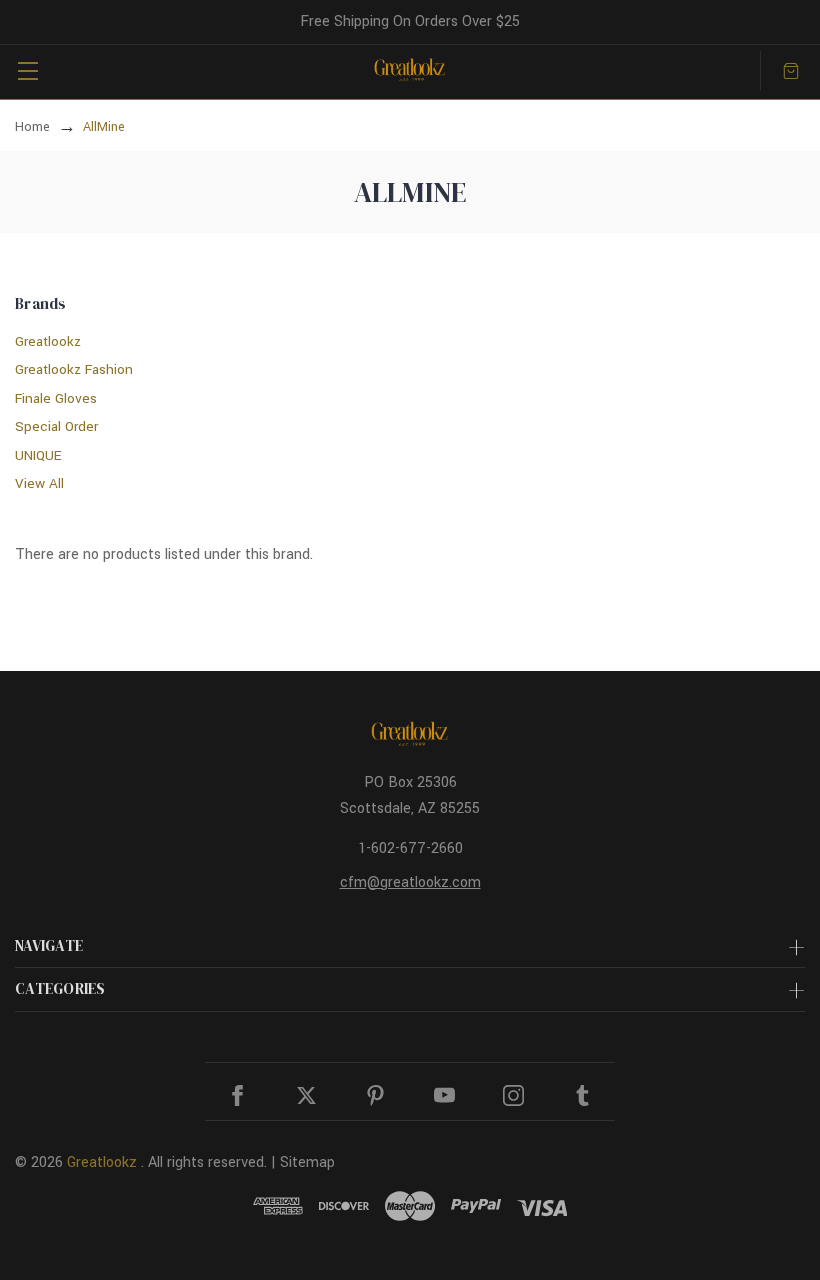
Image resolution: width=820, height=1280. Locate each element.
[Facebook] (237, 1095)
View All (39, 483)
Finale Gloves (56, 398)
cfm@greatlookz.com (410, 882)
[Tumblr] (582, 1095)
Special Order (56, 426)
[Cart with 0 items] (791, 71)
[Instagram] (513, 1095)
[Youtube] (444, 1095)
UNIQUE (38, 455)
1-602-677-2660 (410, 848)
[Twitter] (306, 1095)
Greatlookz (48, 341)
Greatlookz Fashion (74, 369)
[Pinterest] (375, 1095)
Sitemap (307, 1162)
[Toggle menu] (27, 70)
